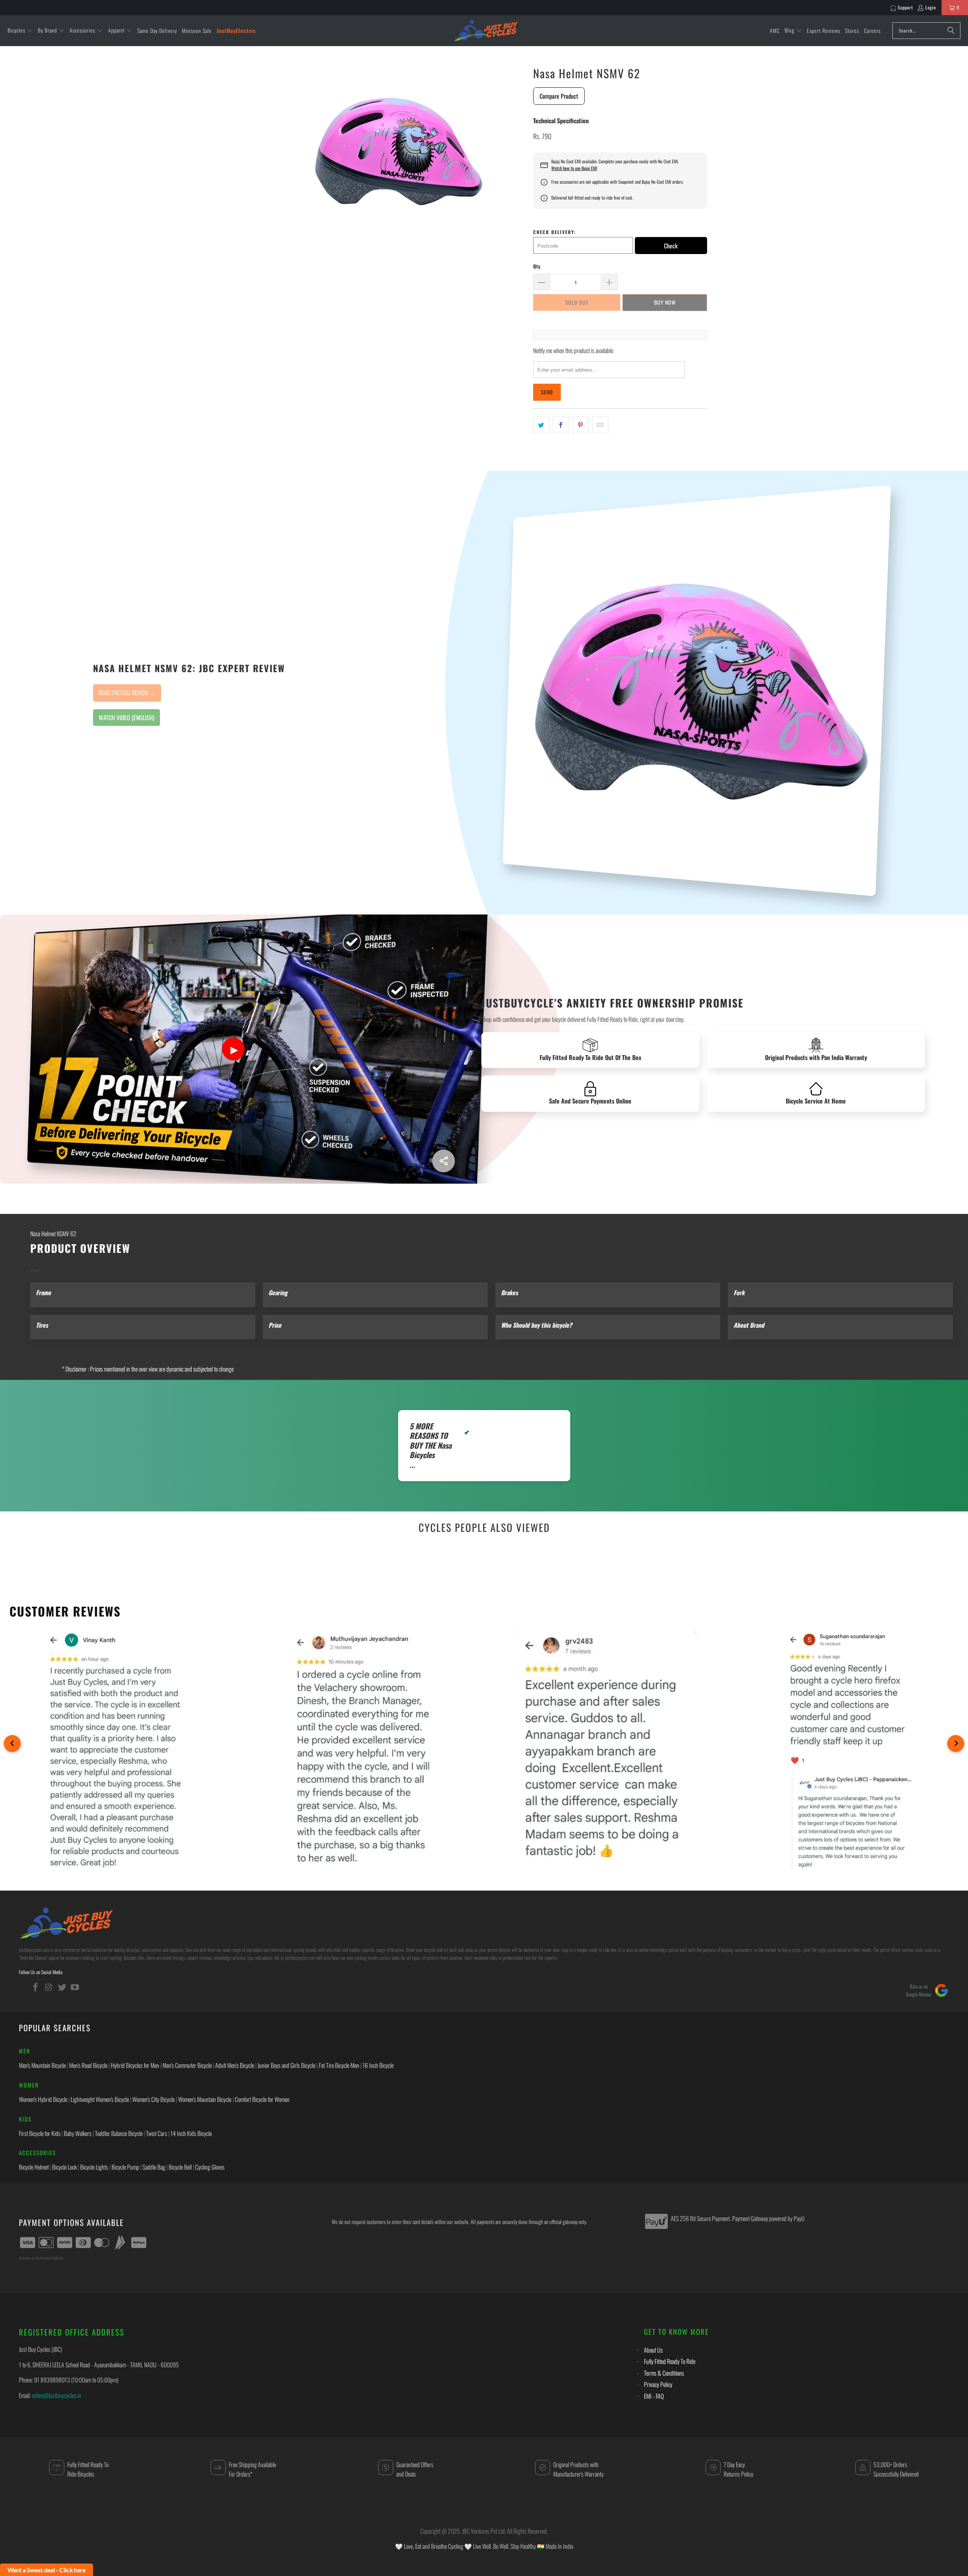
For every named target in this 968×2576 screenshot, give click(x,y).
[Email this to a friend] (600, 425)
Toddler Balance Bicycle (119, 2133)
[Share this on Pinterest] (581, 425)
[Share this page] (444, 1161)
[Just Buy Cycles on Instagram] (49, 1987)
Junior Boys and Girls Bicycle (286, 2065)
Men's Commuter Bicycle (187, 2065)
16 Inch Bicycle (378, 2065)
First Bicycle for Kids (40, 2133)
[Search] (951, 31)
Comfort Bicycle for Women (262, 2099)
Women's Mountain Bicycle (205, 2099)
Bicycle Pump (125, 2167)
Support (905, 7)
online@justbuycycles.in (57, 2395)
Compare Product (559, 96)
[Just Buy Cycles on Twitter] (62, 1987)
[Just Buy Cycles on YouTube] (75, 1987)
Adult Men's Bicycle (235, 2065)
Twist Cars (157, 2133)
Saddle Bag (154, 2167)
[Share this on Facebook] (561, 425)
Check (671, 246)
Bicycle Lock (64, 2167)
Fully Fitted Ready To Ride (670, 2361)
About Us (653, 2350)
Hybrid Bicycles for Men (135, 2065)
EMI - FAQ (654, 2396)
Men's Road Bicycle (88, 2065)
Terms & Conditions (664, 2373)
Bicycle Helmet (34, 2167)
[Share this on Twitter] (541, 425)
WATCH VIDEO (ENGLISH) (126, 718)
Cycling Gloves (210, 2167)
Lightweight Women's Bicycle (100, 2099)
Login (931, 7)
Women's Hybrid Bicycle (43, 2099)
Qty (537, 266)
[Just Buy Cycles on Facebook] (36, 1987)
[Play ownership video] (233, 1049)
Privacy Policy (658, 2384)
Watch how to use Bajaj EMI (574, 168)
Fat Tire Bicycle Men (339, 2065)
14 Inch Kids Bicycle (191, 2133)
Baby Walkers (78, 2133)
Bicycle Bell (180, 2167)
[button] (20, 31)
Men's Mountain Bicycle (42, 2065)
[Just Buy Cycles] (486, 30)
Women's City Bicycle (154, 2099)
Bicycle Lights (94, 2167)
